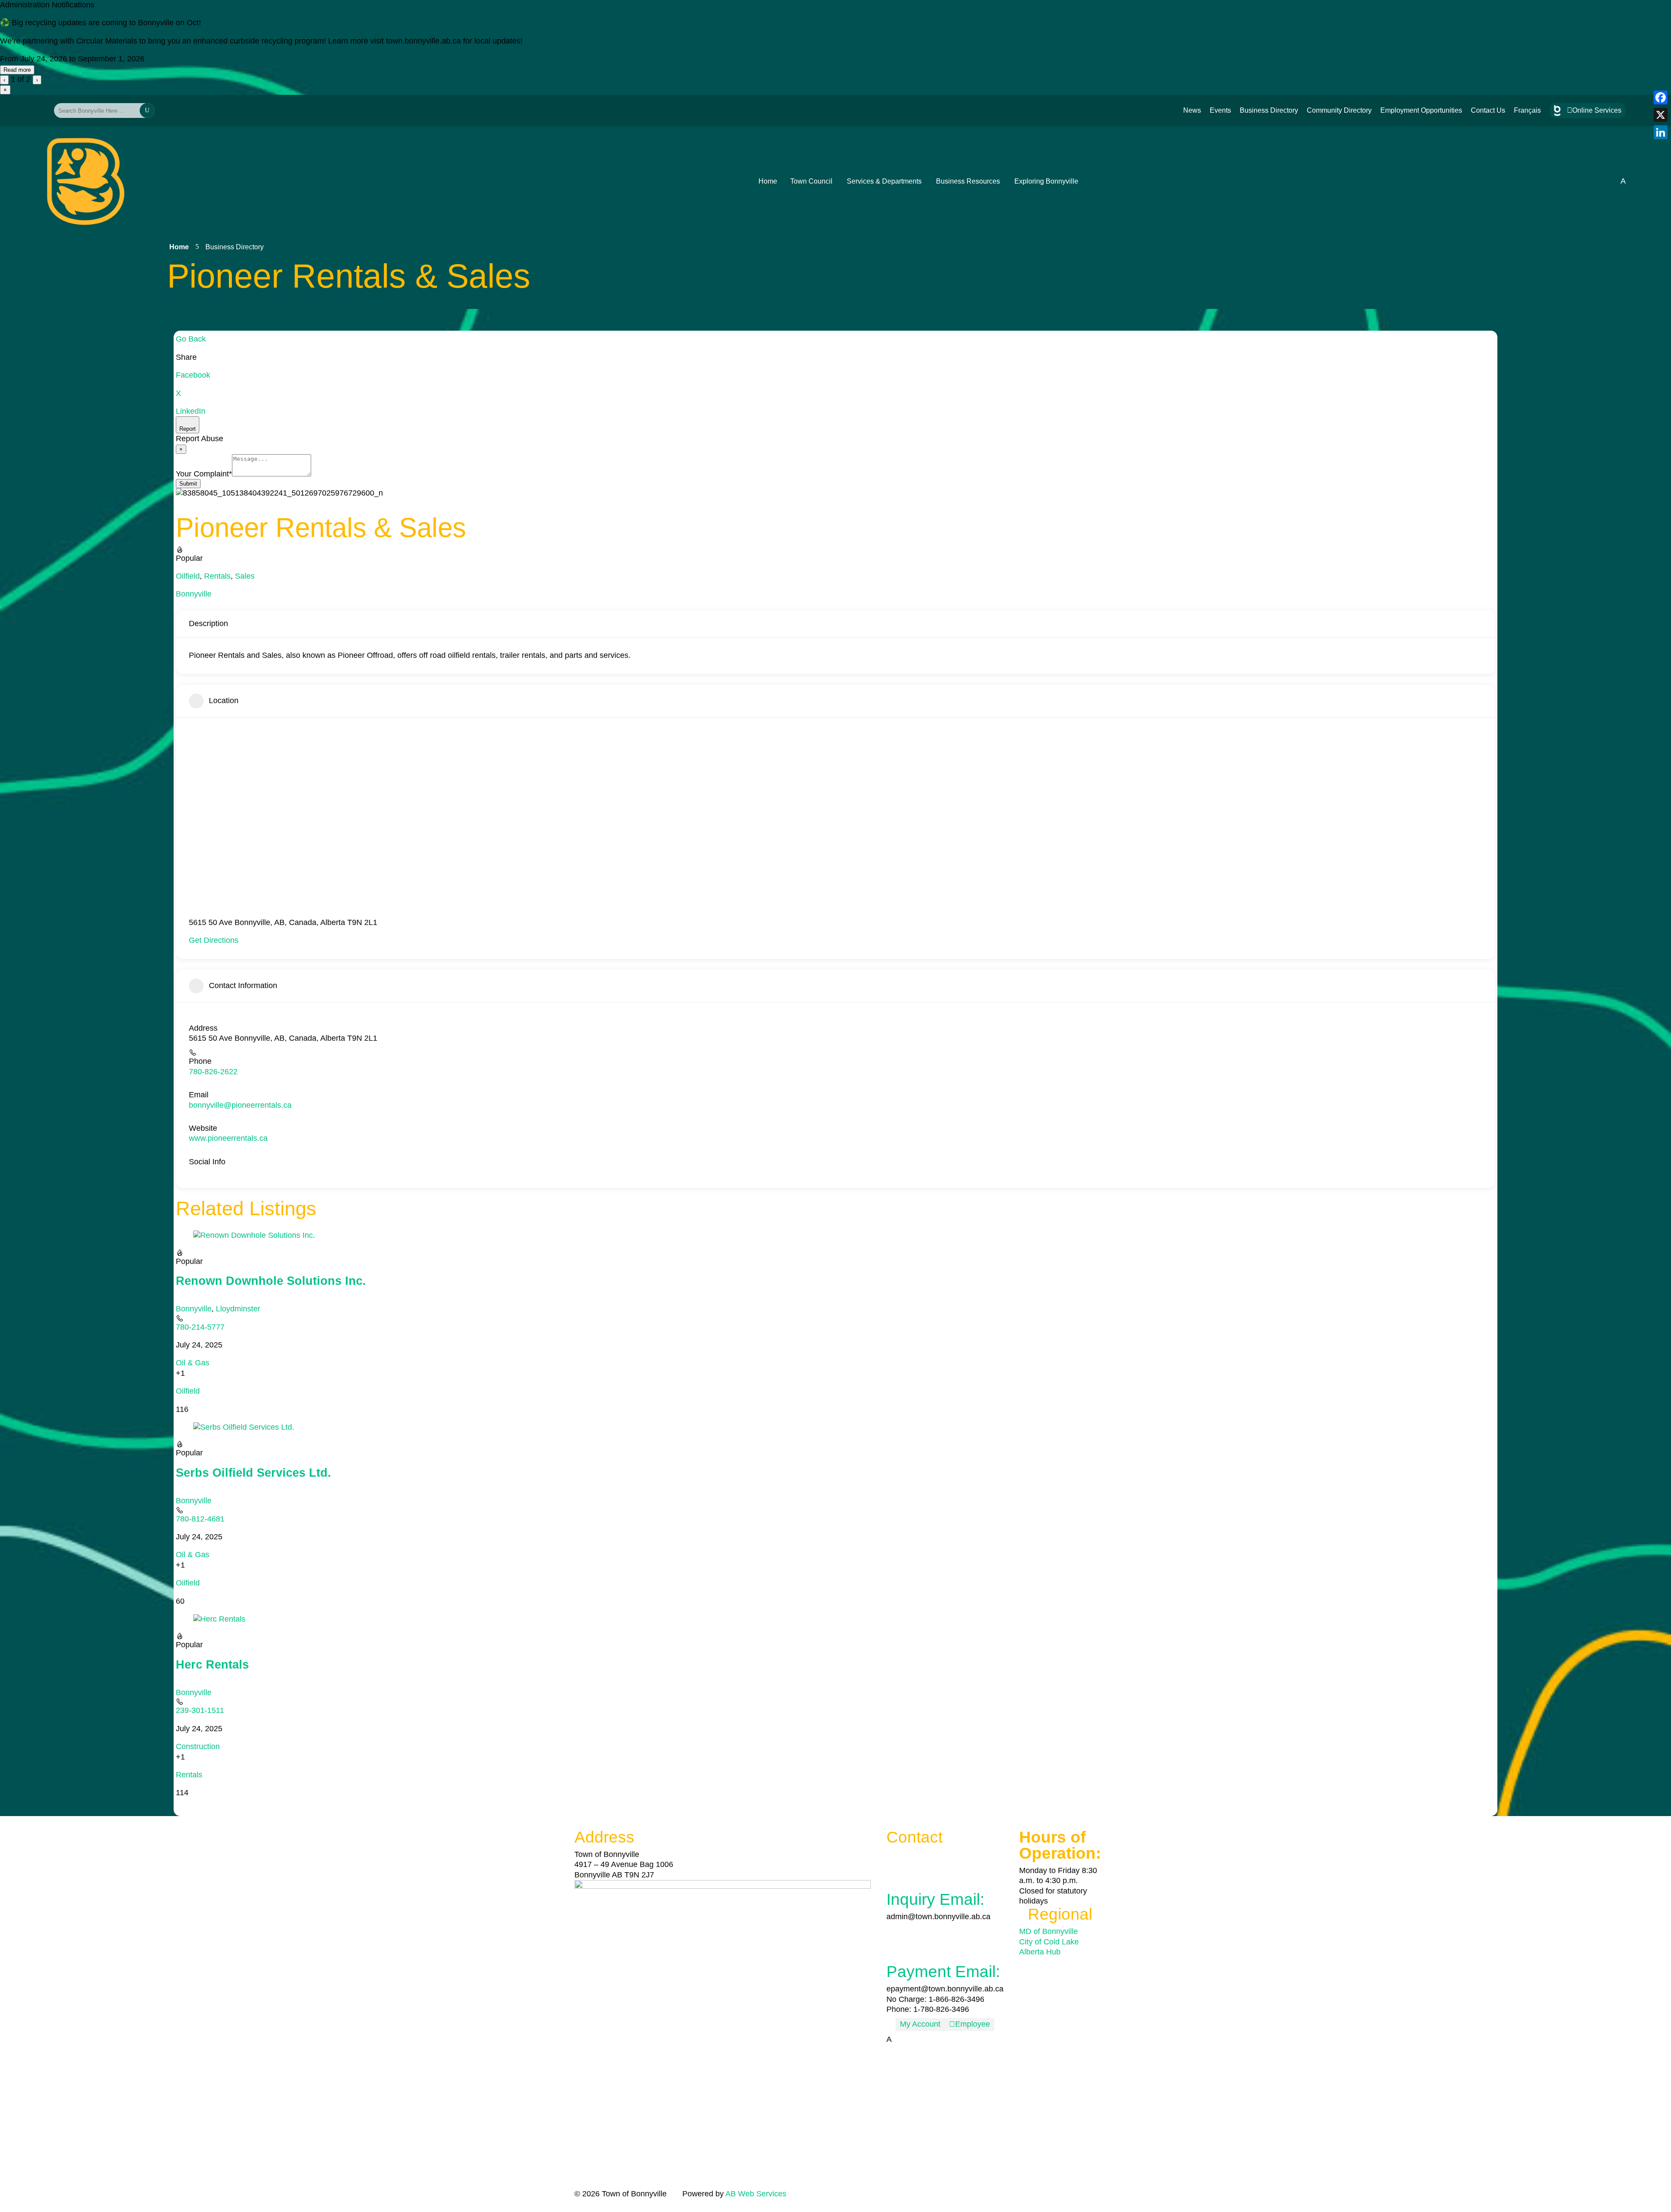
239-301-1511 (200, 1710)
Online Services (1594, 110)
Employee (970, 2024)
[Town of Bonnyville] (86, 181)
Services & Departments (884, 181)
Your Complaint (204, 474)
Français (1527, 110)
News (1192, 110)
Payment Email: (943, 1972)
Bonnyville (194, 594)
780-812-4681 (200, 1519)
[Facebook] (1661, 97)
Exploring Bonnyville (1046, 181)
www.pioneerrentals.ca (228, 1138)
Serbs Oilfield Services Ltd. (253, 1473)
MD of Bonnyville (1049, 1931)
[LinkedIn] (1661, 132)
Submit (188, 484)
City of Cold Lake (1049, 1942)
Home (768, 181)
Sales (245, 576)
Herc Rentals (212, 1665)
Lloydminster (238, 1309)
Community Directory (1339, 110)
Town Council (811, 181)
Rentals (217, 576)
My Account (920, 2024)
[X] (1661, 115)
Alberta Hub (1040, 1952)
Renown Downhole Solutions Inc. (271, 1281)
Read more (17, 70)
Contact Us (1488, 110)
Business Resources (968, 181)
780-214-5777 (200, 1327)
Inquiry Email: (935, 1899)
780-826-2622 (213, 1072)
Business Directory (1269, 110)
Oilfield (188, 576)
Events (1220, 110)
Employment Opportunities (1421, 110)
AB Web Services (756, 2194)
